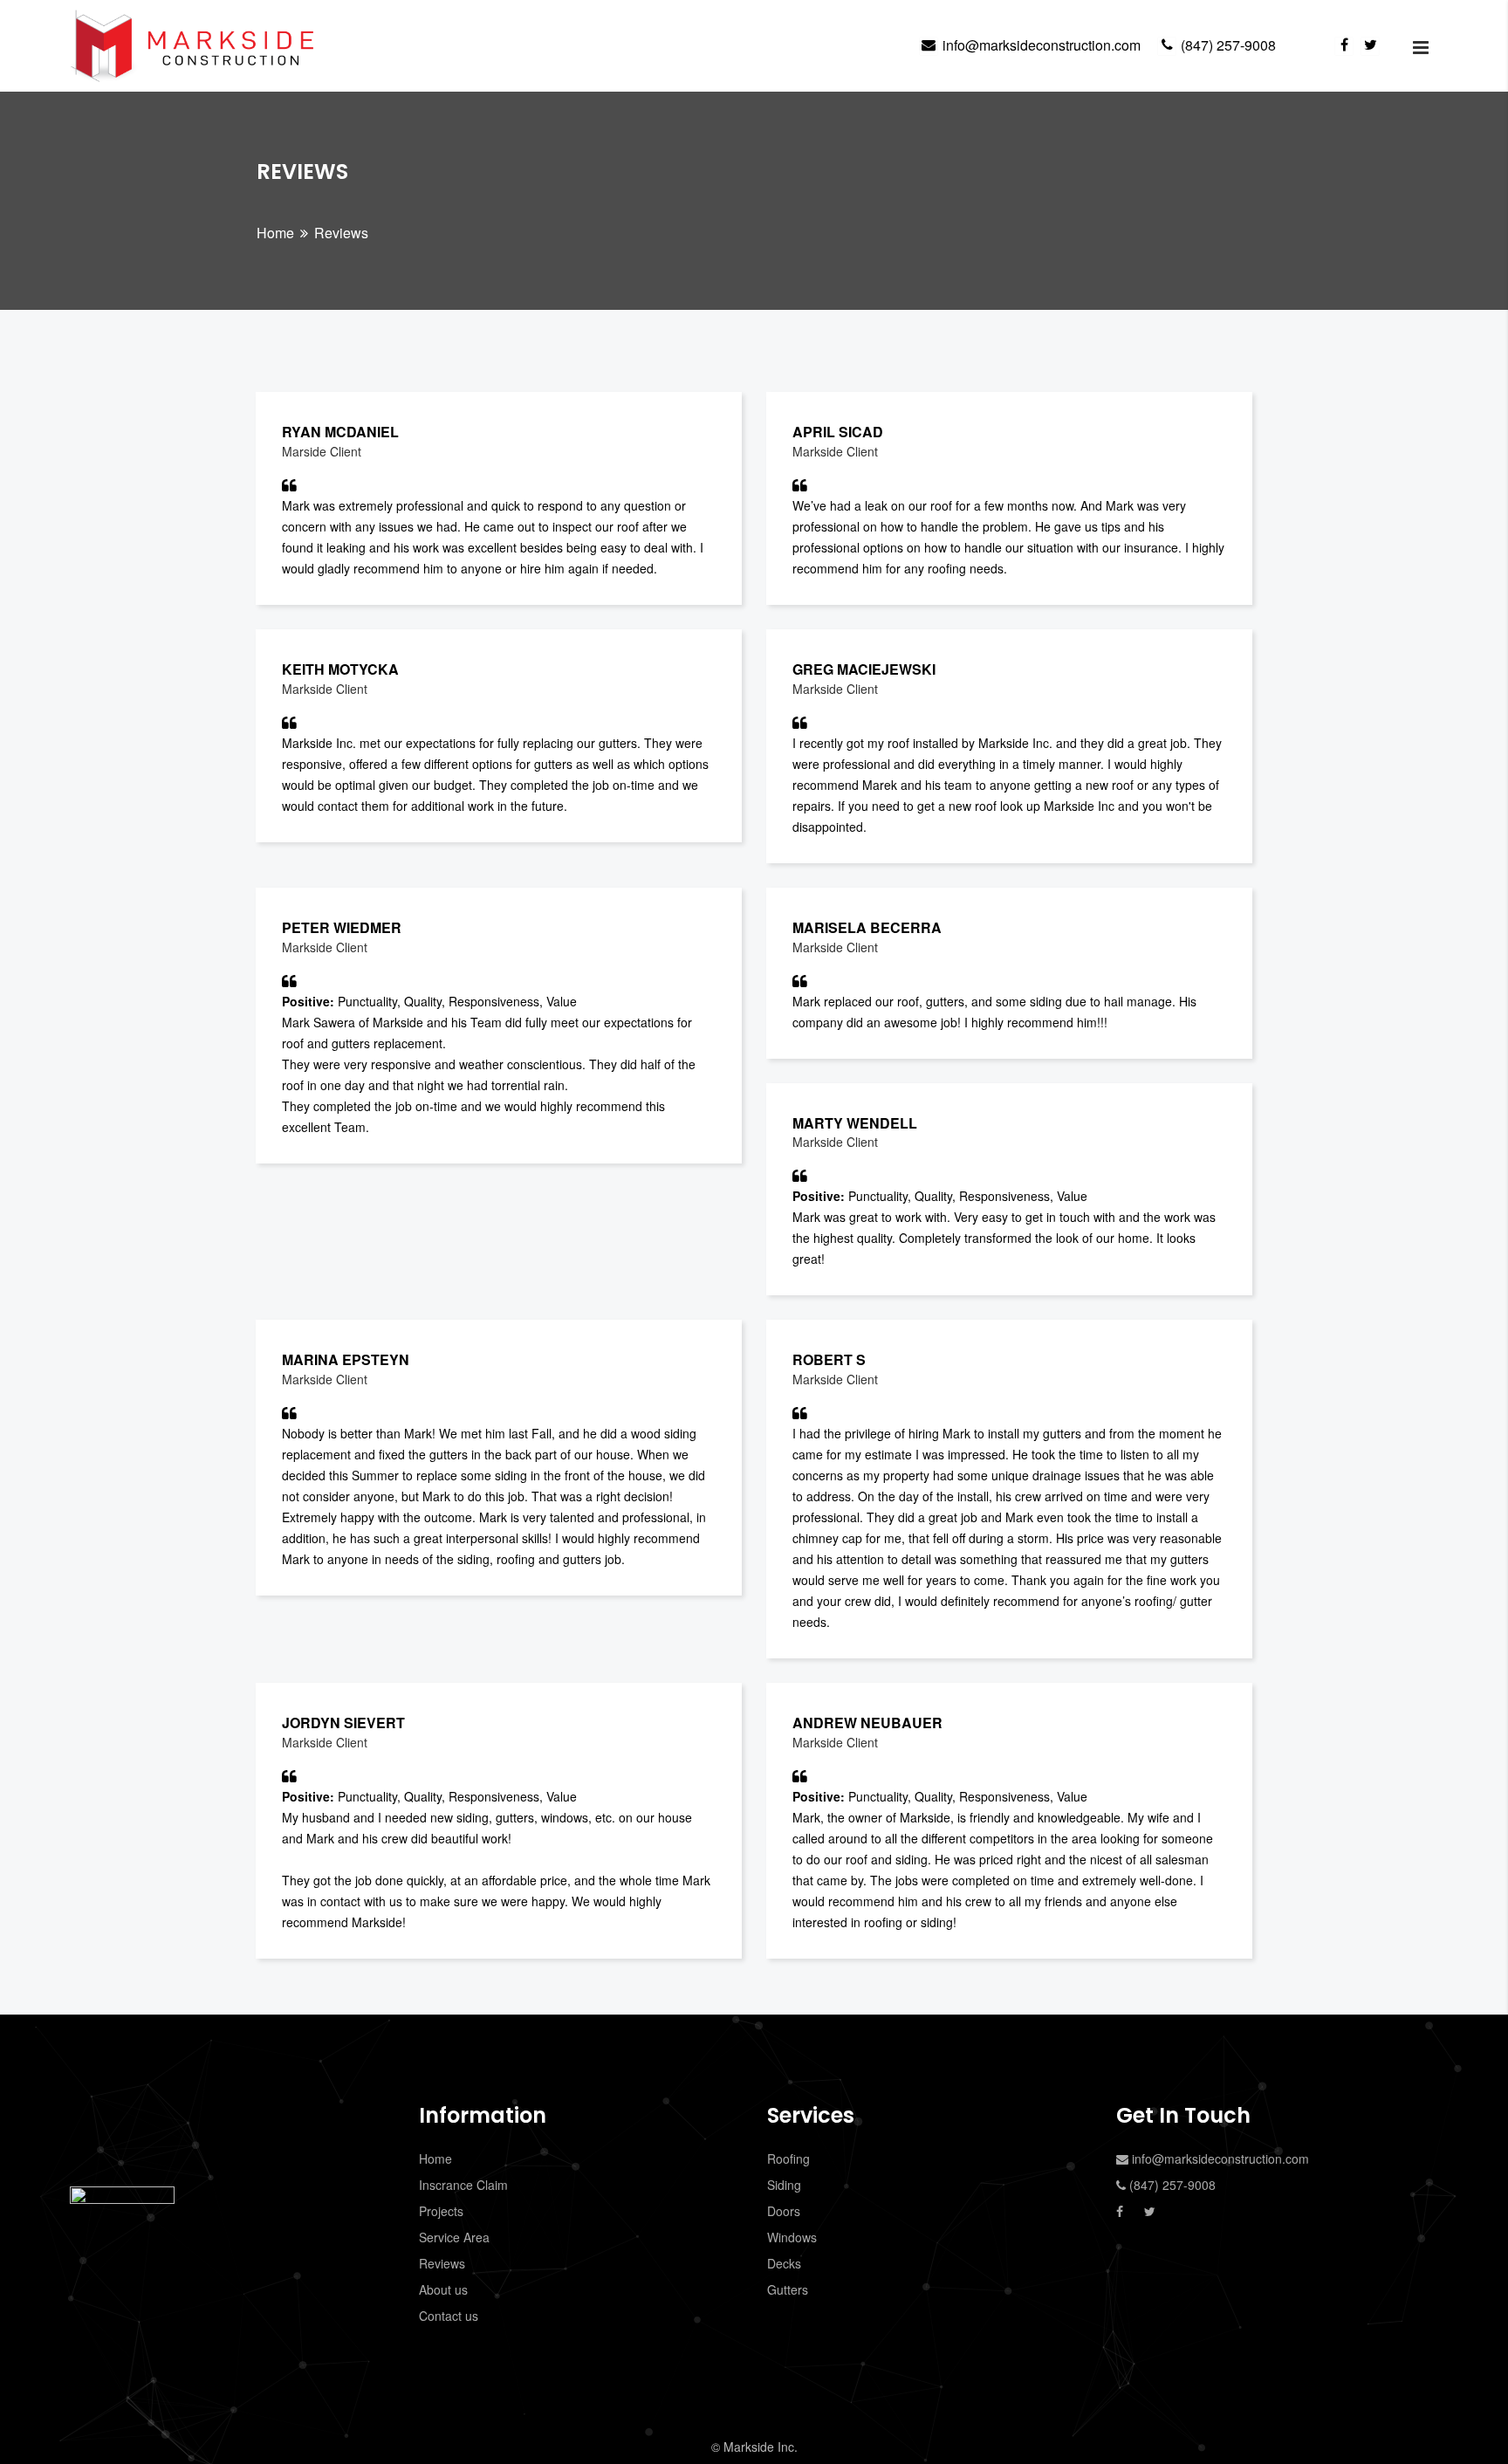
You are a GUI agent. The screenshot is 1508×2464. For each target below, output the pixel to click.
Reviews (442, 2263)
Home (275, 233)
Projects (441, 2211)
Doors (784, 2211)
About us (443, 2289)
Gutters (788, 2289)
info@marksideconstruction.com (1042, 45)
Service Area (454, 2237)
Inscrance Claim (463, 2185)
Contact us (449, 2316)
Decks (784, 2263)
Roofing (788, 2159)
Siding (784, 2185)
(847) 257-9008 (1228, 45)
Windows (792, 2237)
